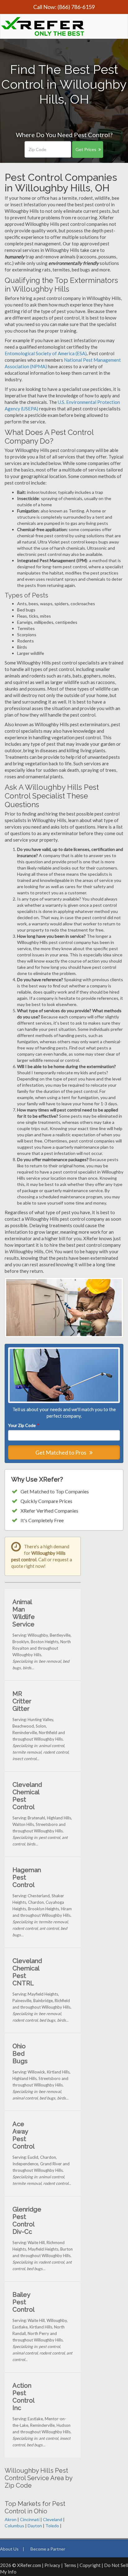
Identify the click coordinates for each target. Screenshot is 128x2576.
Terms (70, 2565)
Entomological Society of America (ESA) (46, 353)
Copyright (90, 2565)
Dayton (35, 2526)
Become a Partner (48, 2549)
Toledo (52, 2526)
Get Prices (86, 149)
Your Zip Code (23, 1425)
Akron (11, 2519)
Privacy (52, 2565)
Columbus (14, 2526)
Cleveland (53, 2519)
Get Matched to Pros (61, 1452)
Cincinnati (30, 2519)
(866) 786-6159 (76, 7)
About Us (9, 2549)
